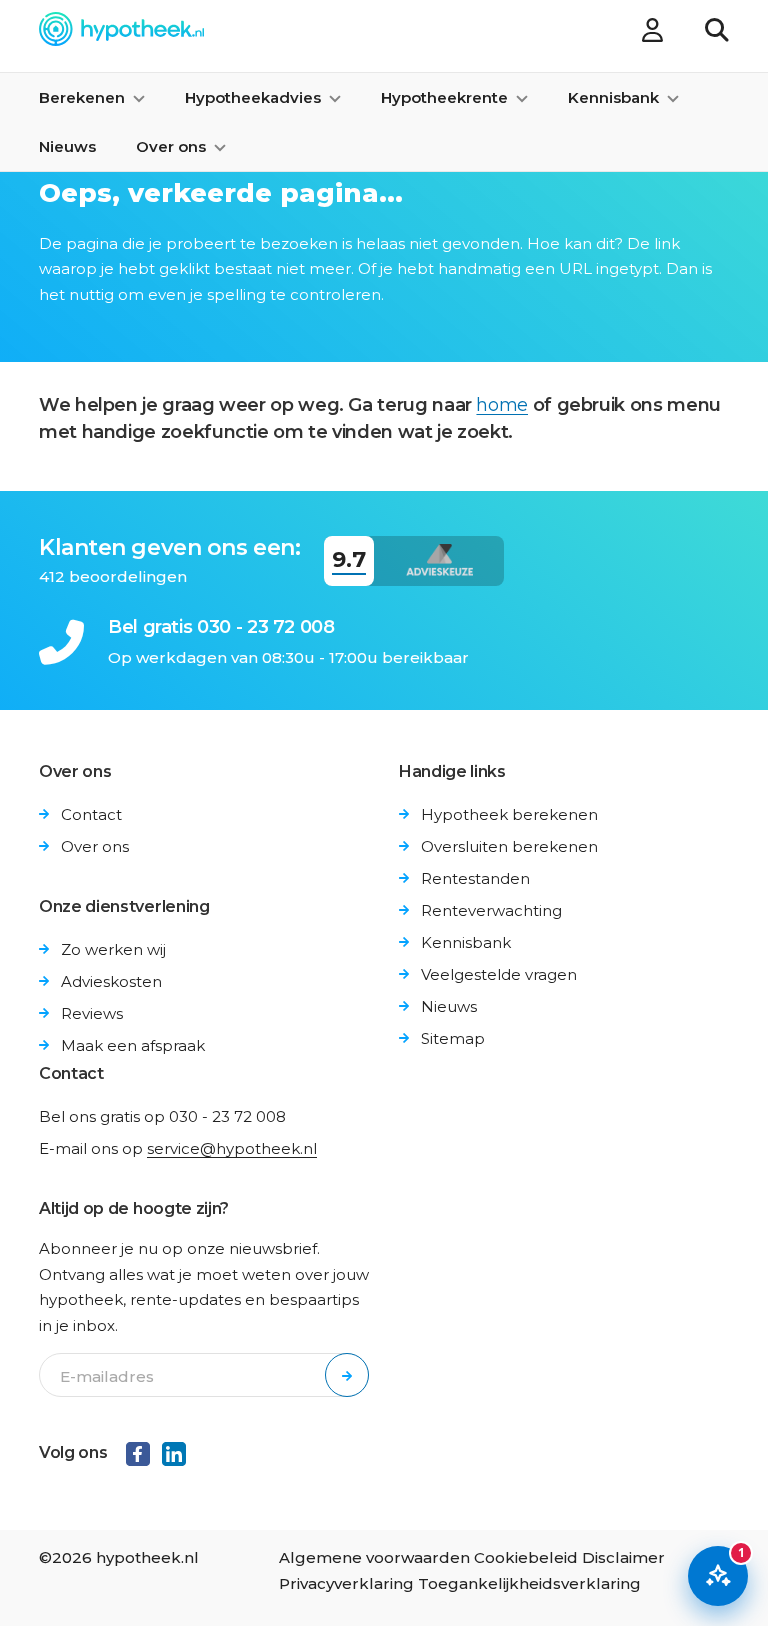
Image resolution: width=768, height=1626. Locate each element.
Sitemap (453, 1038)
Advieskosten (111, 981)
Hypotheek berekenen (509, 814)
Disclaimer (623, 1557)
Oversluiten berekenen (509, 846)
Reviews (92, 1013)
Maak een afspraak (133, 1045)
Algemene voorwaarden (374, 1557)
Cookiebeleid (526, 1557)
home (502, 405)
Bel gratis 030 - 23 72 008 (221, 627)
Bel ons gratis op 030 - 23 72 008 (162, 1116)
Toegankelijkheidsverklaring (529, 1583)
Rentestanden (475, 878)
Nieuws (67, 146)
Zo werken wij (113, 949)
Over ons (95, 846)
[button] (717, 32)
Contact (91, 814)
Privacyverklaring (346, 1583)
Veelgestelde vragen (499, 974)
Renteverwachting (491, 910)
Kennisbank (466, 942)
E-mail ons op (178, 1148)
